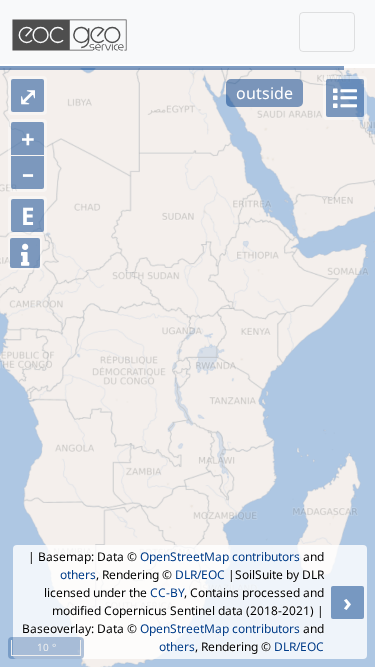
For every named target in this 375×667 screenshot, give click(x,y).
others (78, 574)
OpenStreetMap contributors (220, 556)
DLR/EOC (200, 574)
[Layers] (345, 98)
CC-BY (167, 592)
